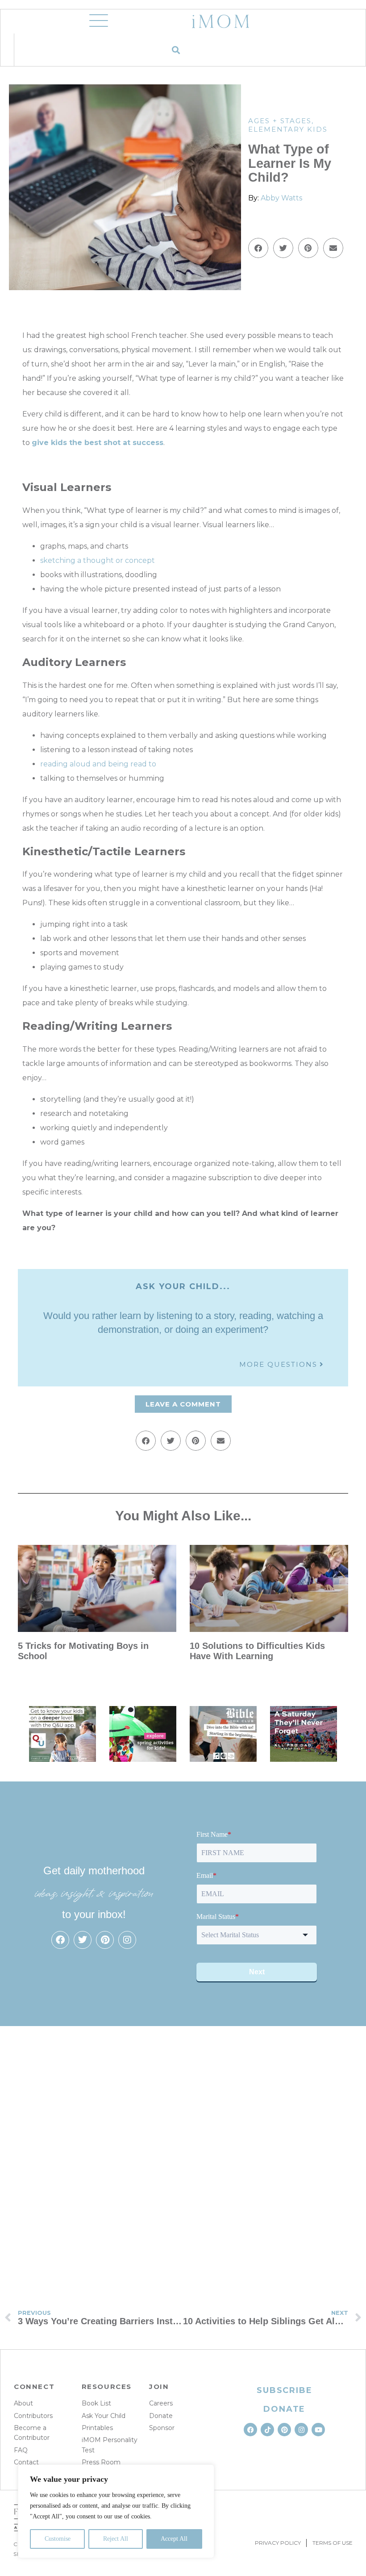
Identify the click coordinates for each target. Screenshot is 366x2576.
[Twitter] (83, 1940)
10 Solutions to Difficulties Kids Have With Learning (257, 1651)
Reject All (116, 2539)
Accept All (174, 2539)
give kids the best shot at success (98, 443)
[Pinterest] (105, 1940)
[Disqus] (183, 2156)
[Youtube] (318, 2430)
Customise (58, 2539)
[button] (176, 50)
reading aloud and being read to (98, 764)
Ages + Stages (280, 121)
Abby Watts (281, 198)
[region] (116, 2511)
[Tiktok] (267, 2430)
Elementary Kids (288, 129)
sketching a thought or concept (98, 560)
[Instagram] (127, 1940)
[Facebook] (60, 1940)
